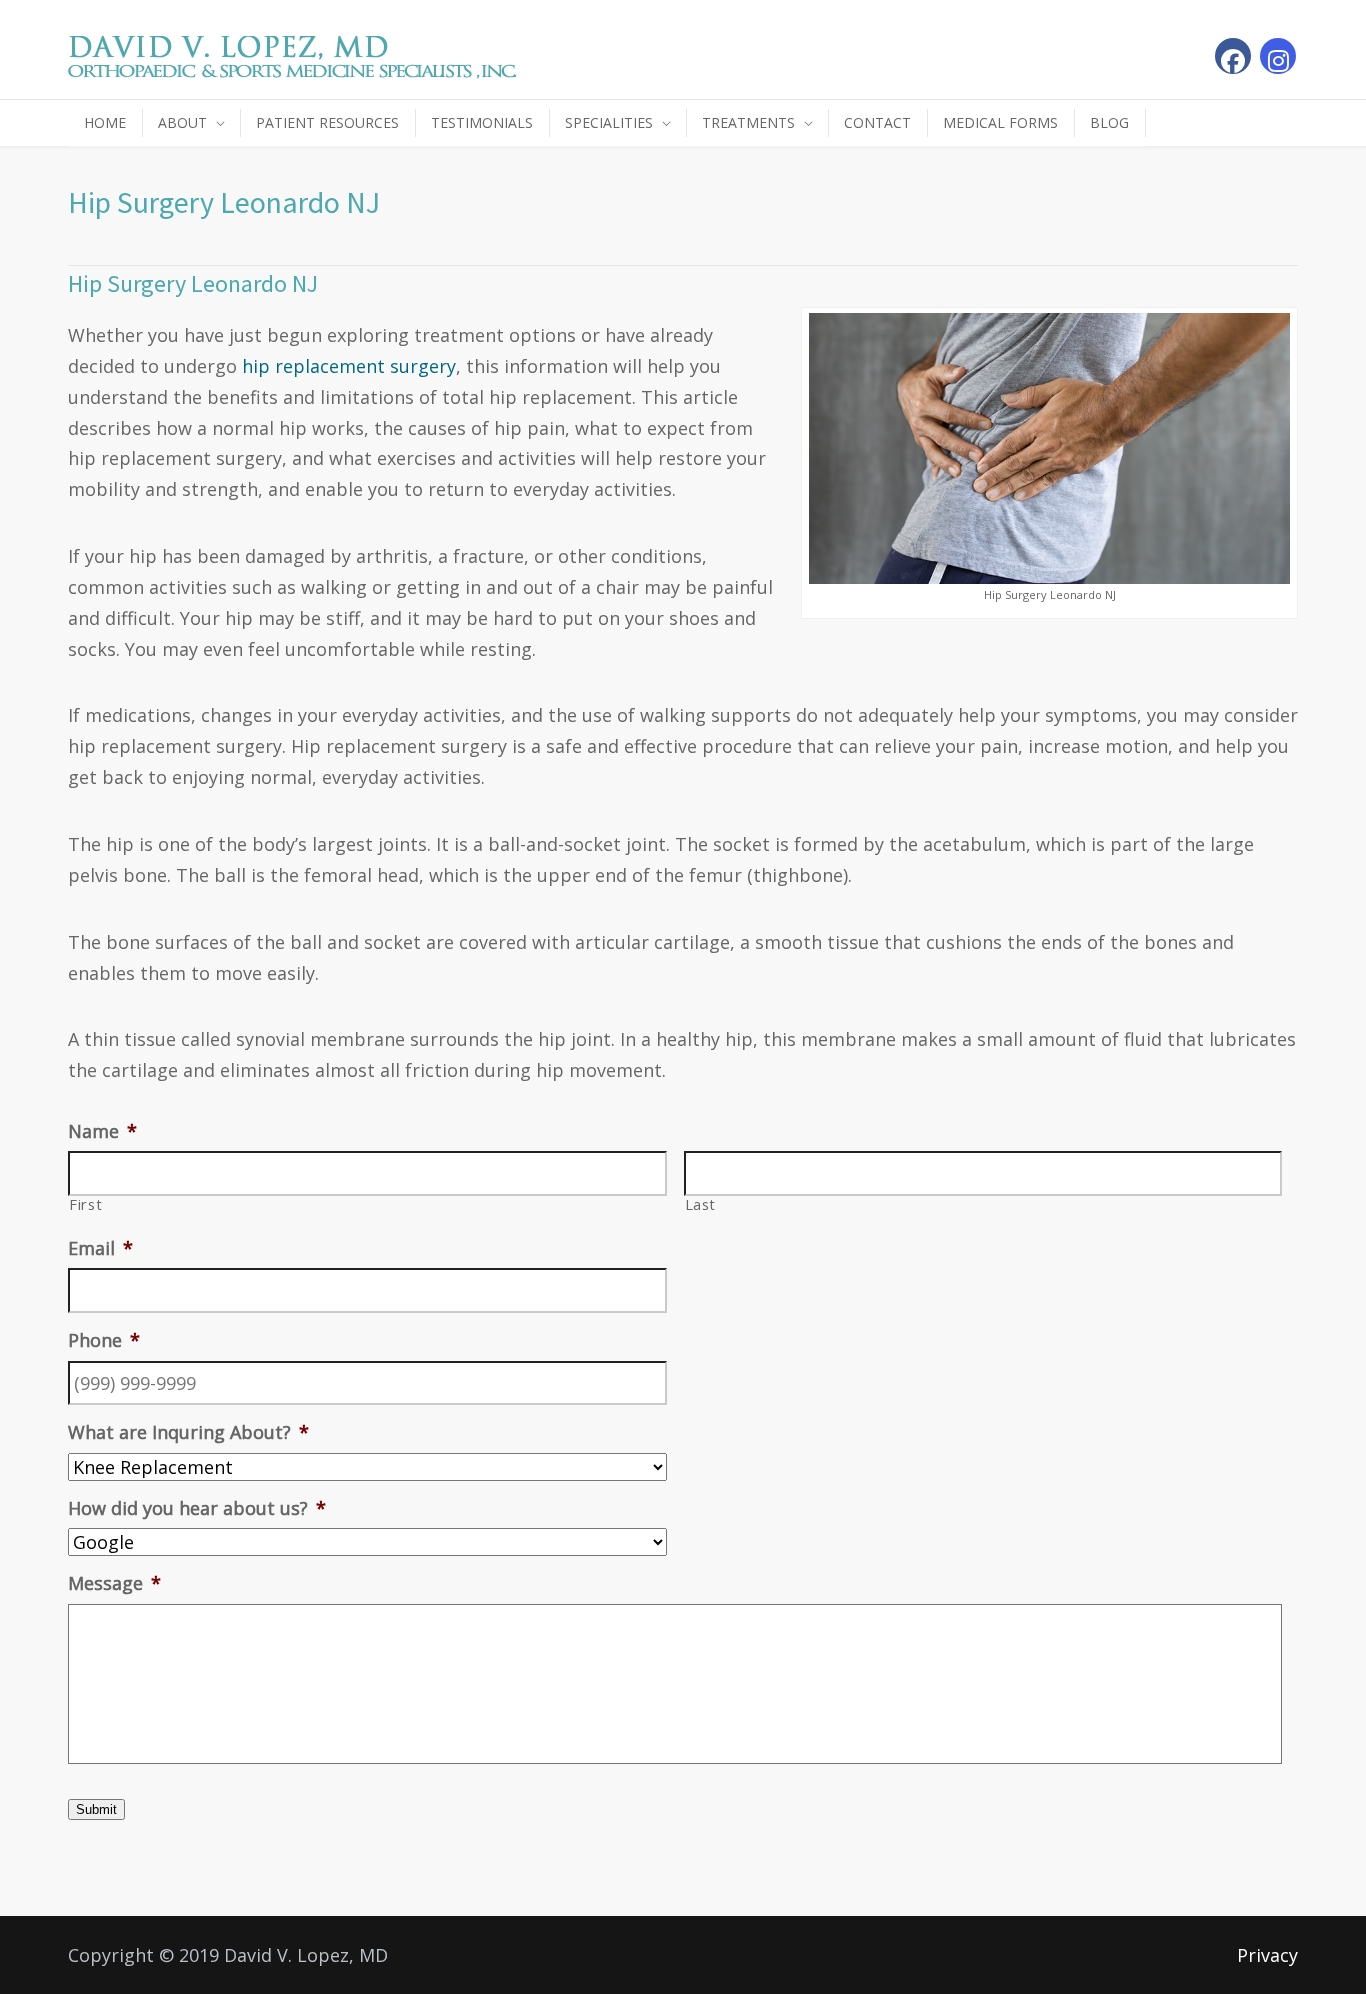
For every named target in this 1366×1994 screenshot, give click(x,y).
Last (701, 1204)
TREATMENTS (748, 122)
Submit (96, 1809)
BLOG (1109, 122)
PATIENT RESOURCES (327, 122)
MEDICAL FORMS (1000, 122)
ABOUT (182, 122)
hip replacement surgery (349, 366)
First (85, 1204)
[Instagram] (1278, 56)
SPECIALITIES (609, 122)
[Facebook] (1233, 56)
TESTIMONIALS (482, 122)
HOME (105, 122)
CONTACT (877, 122)
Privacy (1267, 1955)
